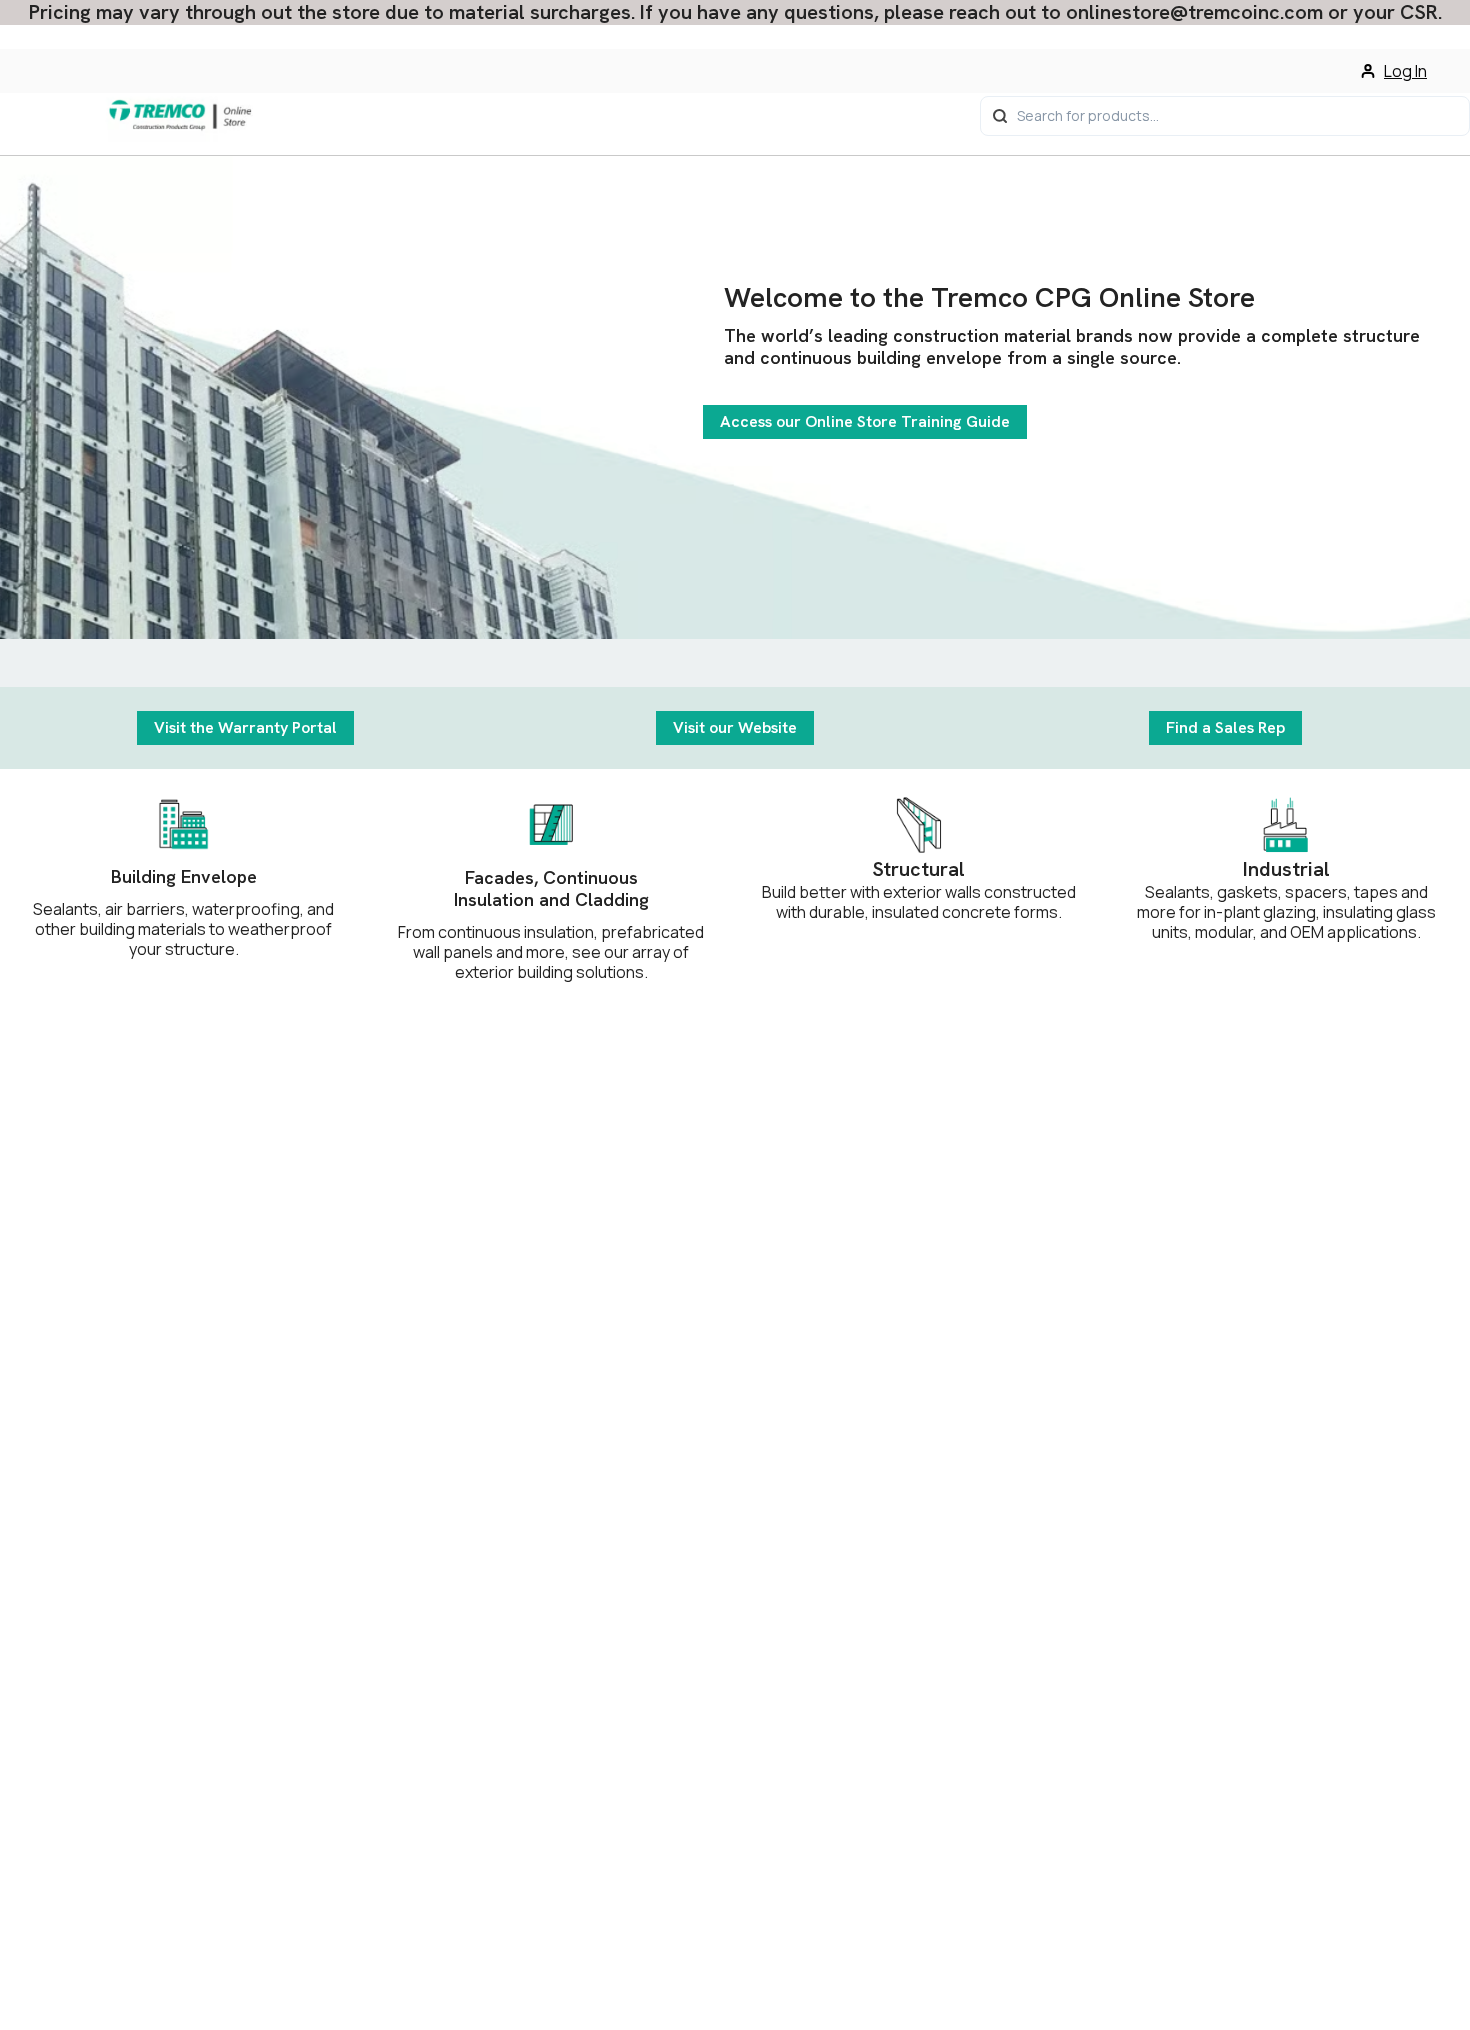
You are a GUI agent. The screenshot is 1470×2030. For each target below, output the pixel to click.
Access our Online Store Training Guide (865, 421)
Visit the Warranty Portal (245, 727)
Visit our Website (735, 727)
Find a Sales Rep (1225, 727)
